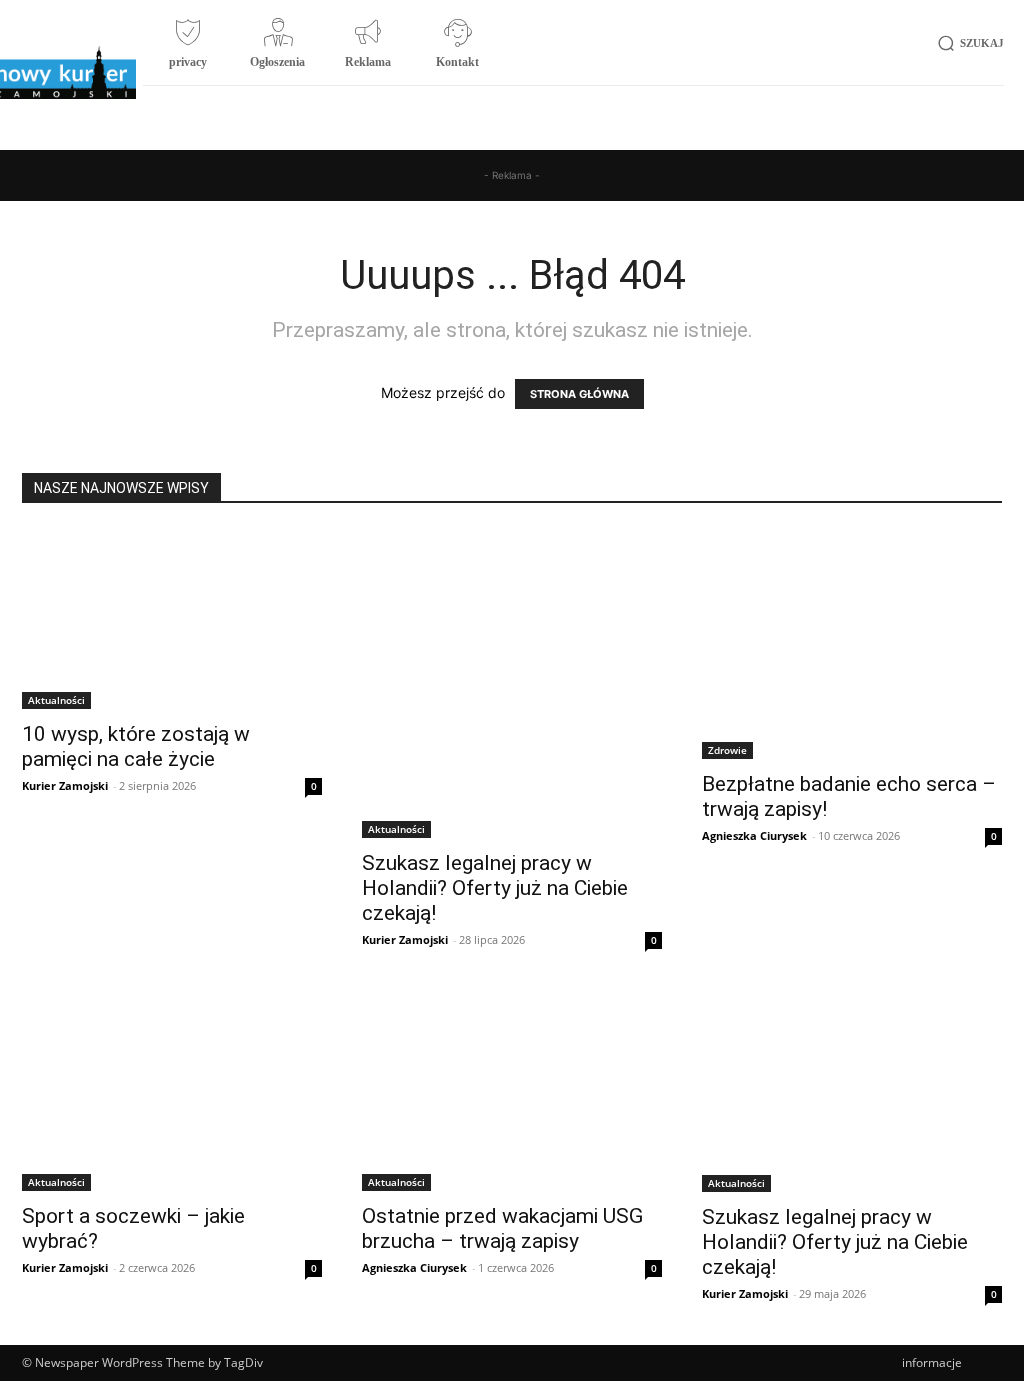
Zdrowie (727, 750)
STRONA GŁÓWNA (579, 394)
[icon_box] (188, 51)
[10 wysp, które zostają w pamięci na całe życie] (172, 619)
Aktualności (56, 700)
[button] (967, 43)
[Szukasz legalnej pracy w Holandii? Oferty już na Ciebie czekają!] (512, 684)
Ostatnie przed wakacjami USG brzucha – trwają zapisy (502, 1228)
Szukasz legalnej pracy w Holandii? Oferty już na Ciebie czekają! (495, 888)
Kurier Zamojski (65, 785)
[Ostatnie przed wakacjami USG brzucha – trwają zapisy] (512, 1091)
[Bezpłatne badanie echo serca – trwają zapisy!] (852, 644)
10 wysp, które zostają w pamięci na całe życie (136, 746)
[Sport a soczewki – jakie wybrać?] (172, 1091)
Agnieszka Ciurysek (754, 835)
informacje (932, 1362)
